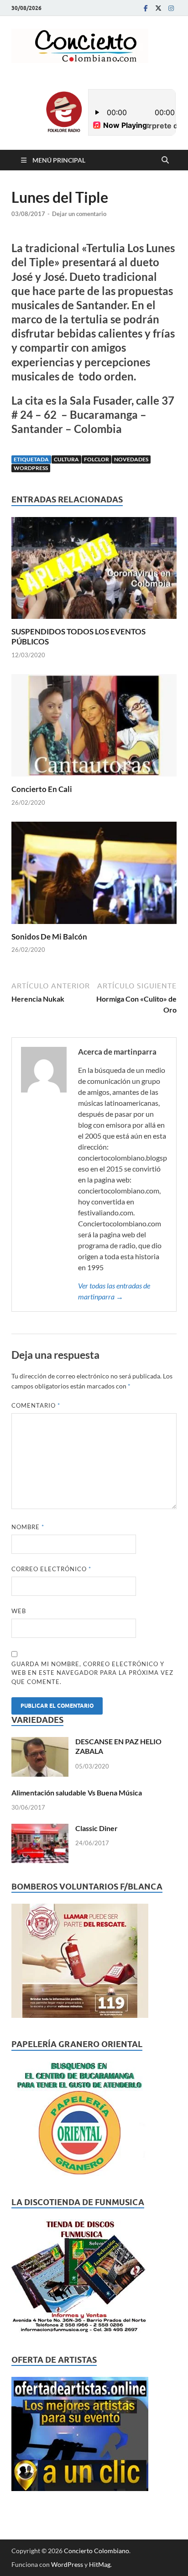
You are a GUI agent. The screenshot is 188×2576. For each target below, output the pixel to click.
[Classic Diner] (40, 1829)
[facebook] (146, 8)
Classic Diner (97, 1828)
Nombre (28, 1527)
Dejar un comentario (79, 214)
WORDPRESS (31, 468)
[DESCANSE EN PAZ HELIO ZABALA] (40, 1742)
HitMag (100, 2564)
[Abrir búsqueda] (165, 160)
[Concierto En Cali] (94, 728)
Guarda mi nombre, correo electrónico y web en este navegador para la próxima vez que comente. (92, 1673)
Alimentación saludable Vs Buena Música (77, 1792)
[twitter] (158, 8)
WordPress (67, 2564)
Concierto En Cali (42, 789)
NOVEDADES (131, 459)
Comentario (36, 1405)
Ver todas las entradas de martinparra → (114, 1291)
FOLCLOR (97, 459)
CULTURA (66, 459)
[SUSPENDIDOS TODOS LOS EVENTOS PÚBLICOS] (94, 571)
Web (19, 1611)
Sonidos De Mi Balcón (49, 937)
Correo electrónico (51, 1569)
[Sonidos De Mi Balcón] (94, 876)
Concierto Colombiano (97, 2551)
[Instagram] (171, 8)
